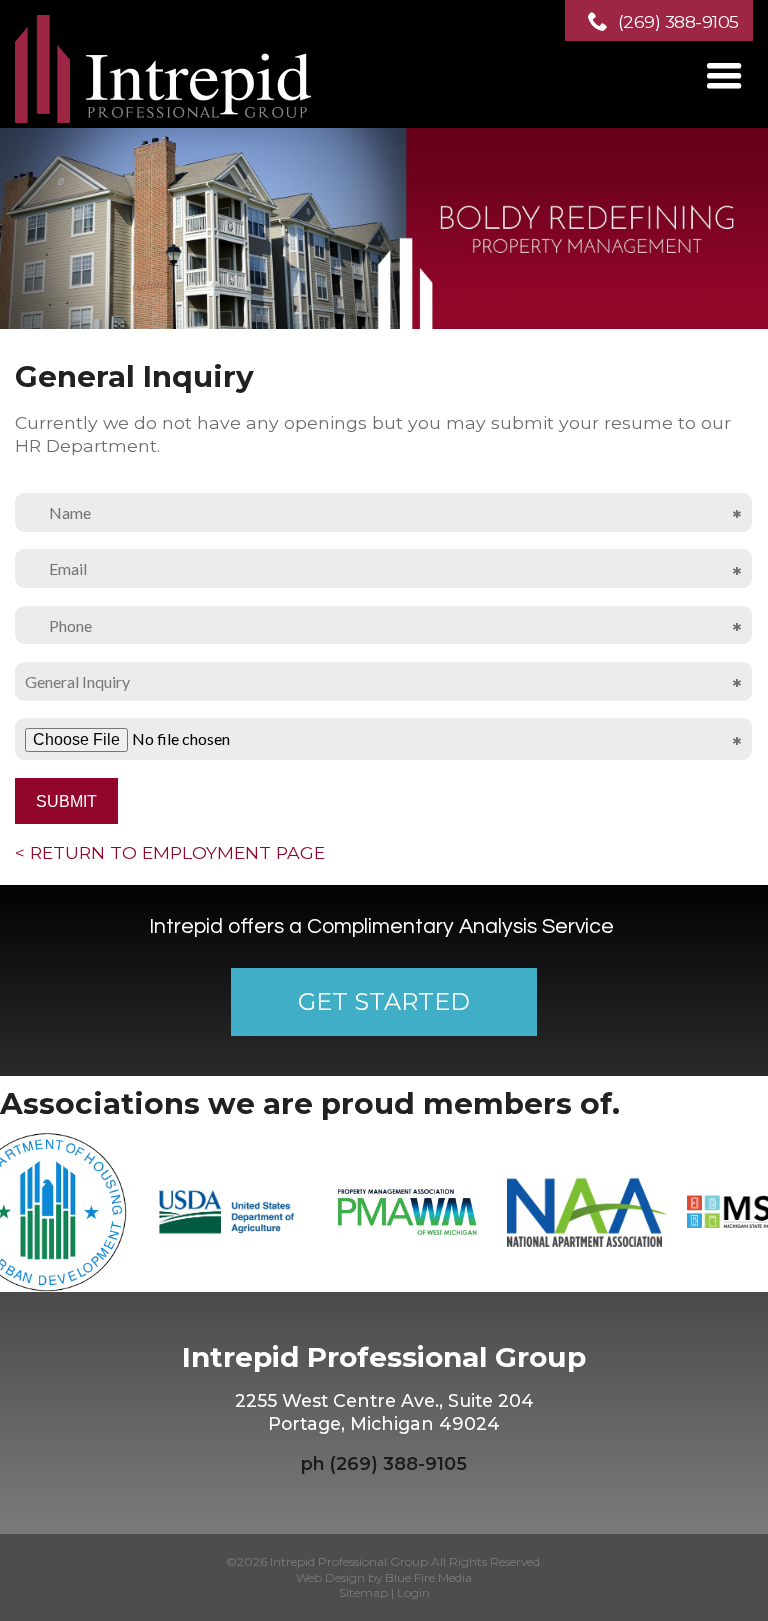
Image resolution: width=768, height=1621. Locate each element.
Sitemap (363, 1592)
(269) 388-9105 (678, 21)
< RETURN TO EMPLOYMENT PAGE (170, 852)
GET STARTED (384, 1001)
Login (413, 1592)
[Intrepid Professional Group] (165, 116)
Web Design (330, 1577)
